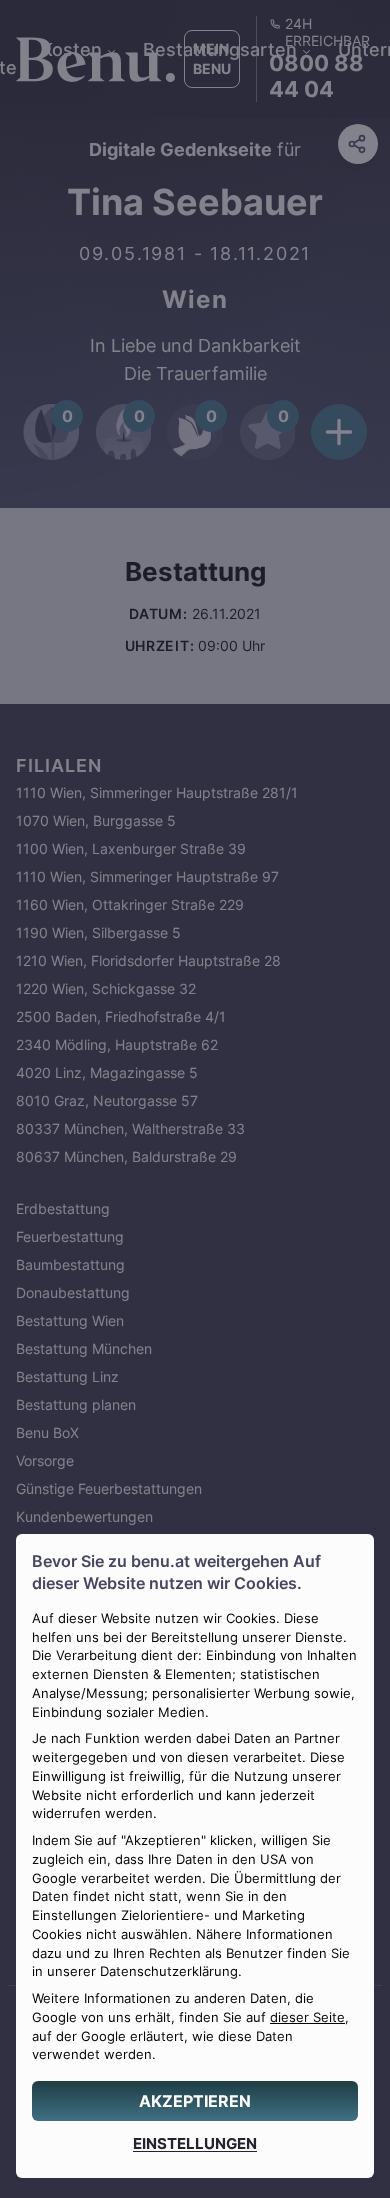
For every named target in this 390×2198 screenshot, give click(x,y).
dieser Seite (307, 2017)
